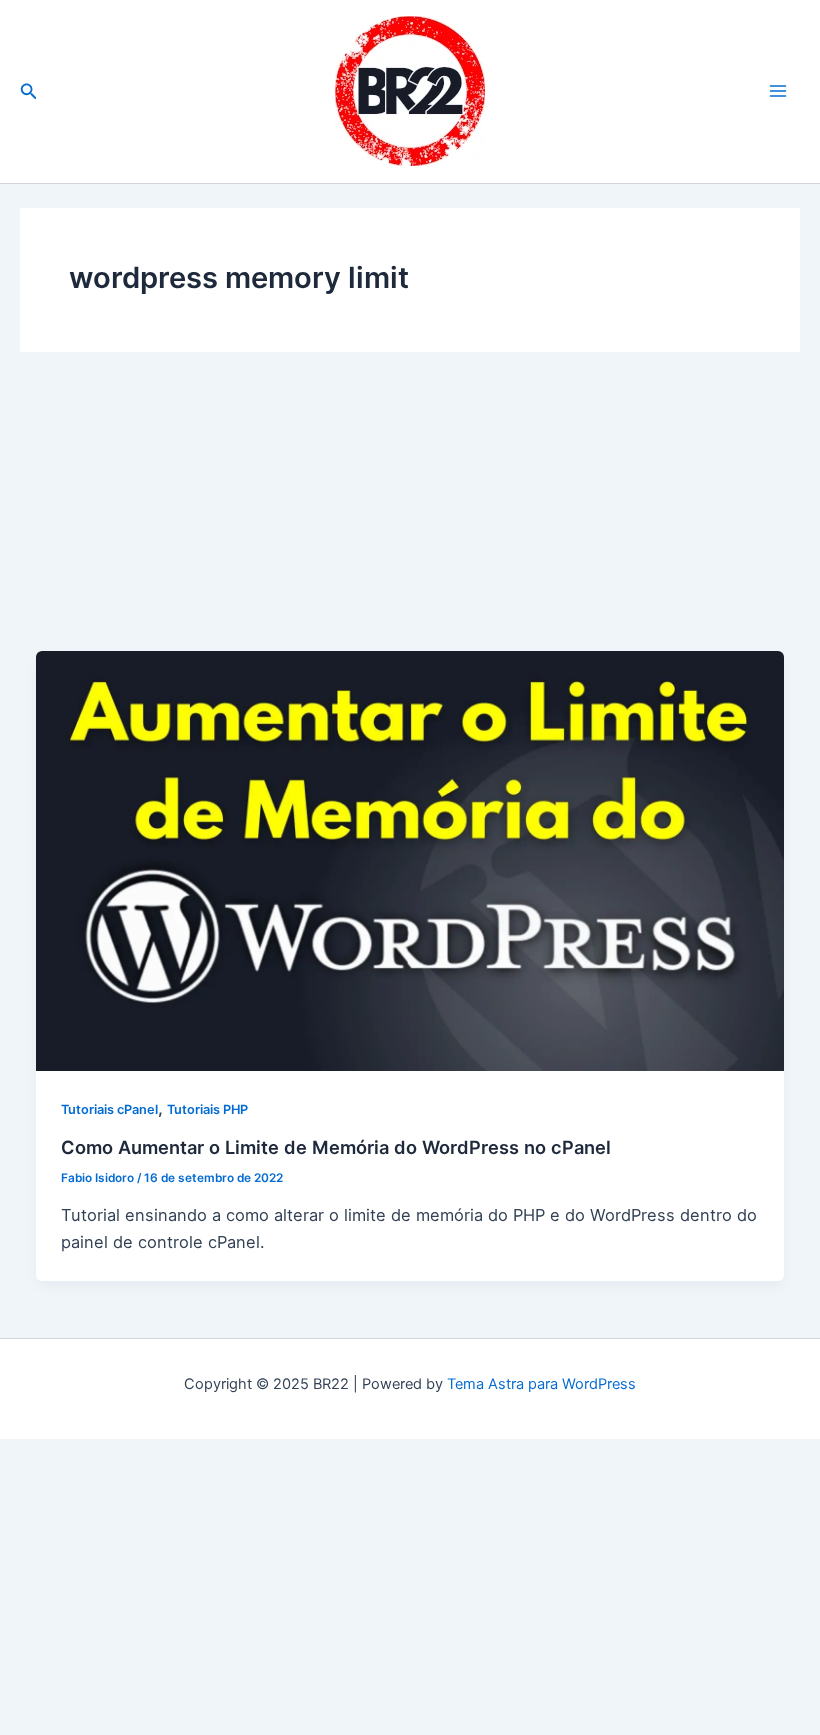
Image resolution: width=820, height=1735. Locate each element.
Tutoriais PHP (207, 1109)
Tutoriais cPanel (109, 1109)
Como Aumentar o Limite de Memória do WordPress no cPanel (336, 1147)
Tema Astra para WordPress (541, 1384)
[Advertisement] (410, 518)
